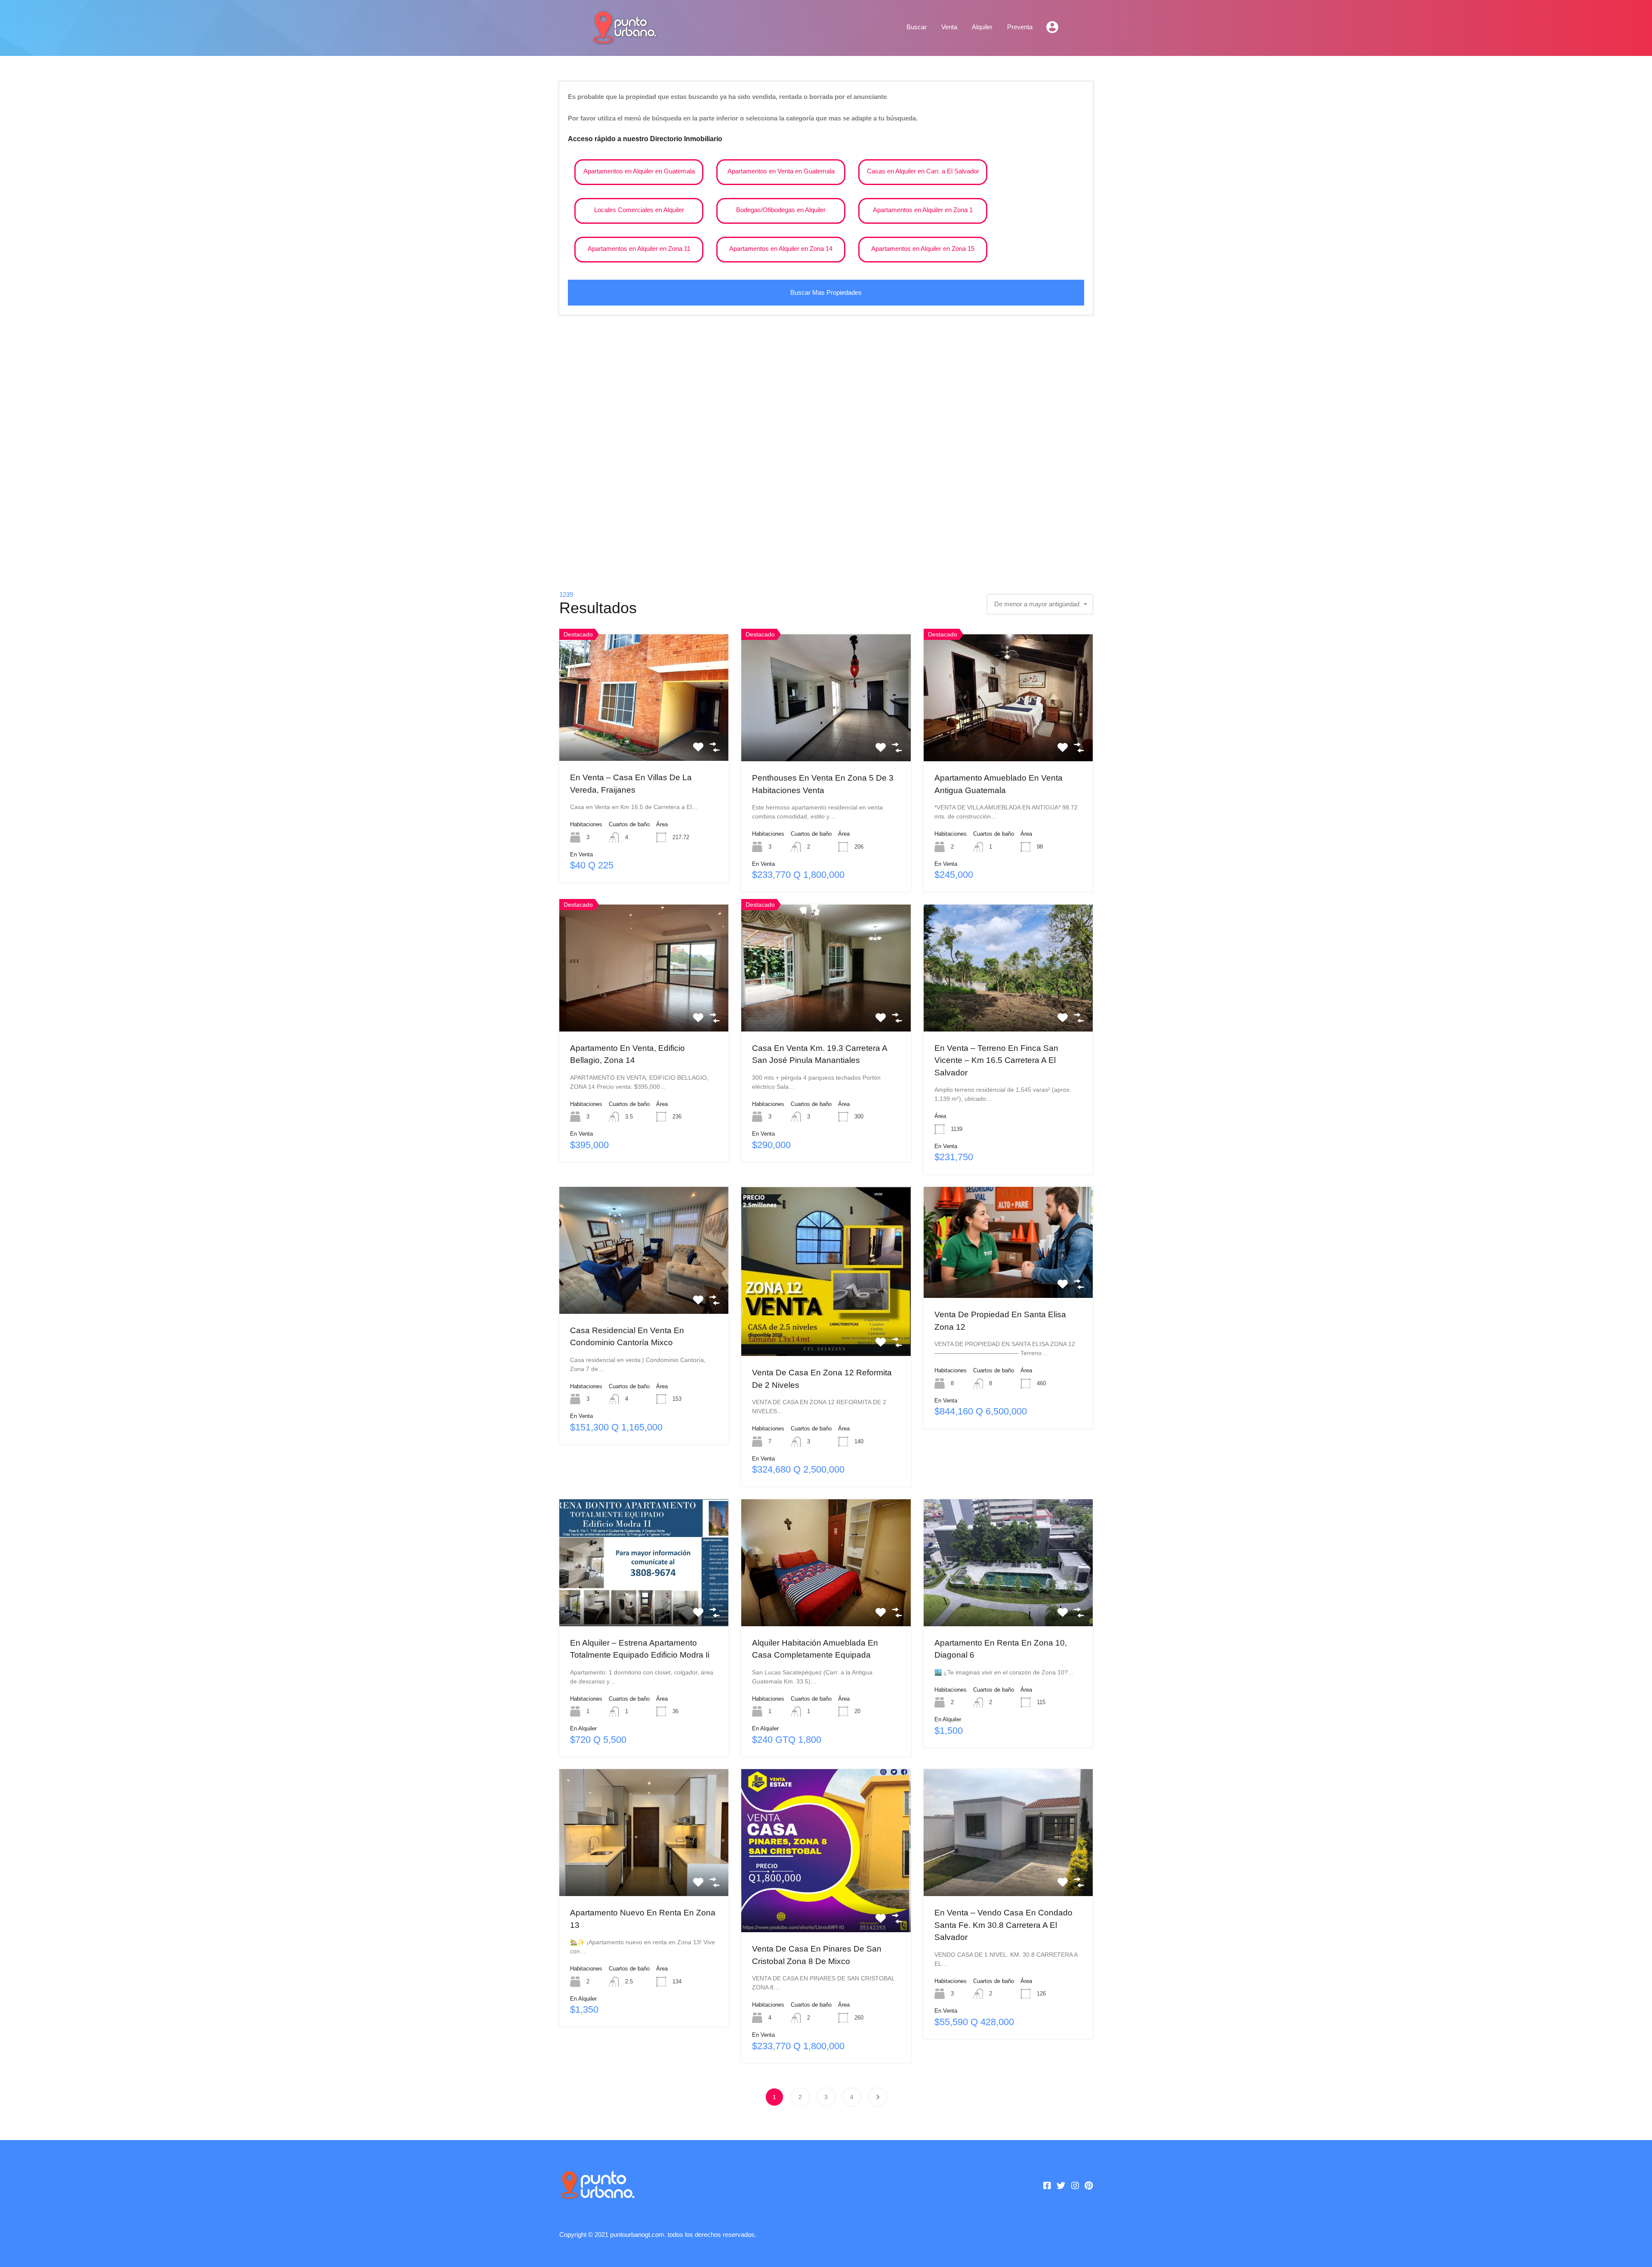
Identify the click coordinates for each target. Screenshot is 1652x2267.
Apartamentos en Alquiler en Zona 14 (781, 249)
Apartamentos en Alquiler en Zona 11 (639, 249)
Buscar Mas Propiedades (826, 292)
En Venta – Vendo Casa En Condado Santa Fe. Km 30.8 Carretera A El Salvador (1003, 1925)
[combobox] (1040, 604)
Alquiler (982, 27)
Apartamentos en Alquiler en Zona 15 (923, 249)
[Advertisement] (826, 457)
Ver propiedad (644, 735)
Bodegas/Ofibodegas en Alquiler (781, 210)
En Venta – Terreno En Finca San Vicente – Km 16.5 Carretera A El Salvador (996, 1060)
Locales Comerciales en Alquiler (639, 210)
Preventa (1020, 27)
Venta (949, 27)
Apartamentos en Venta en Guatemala (781, 171)
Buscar (917, 27)
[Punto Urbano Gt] (624, 40)
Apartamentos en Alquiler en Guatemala (639, 171)
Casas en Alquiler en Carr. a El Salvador (923, 171)
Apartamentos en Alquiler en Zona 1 (923, 210)
